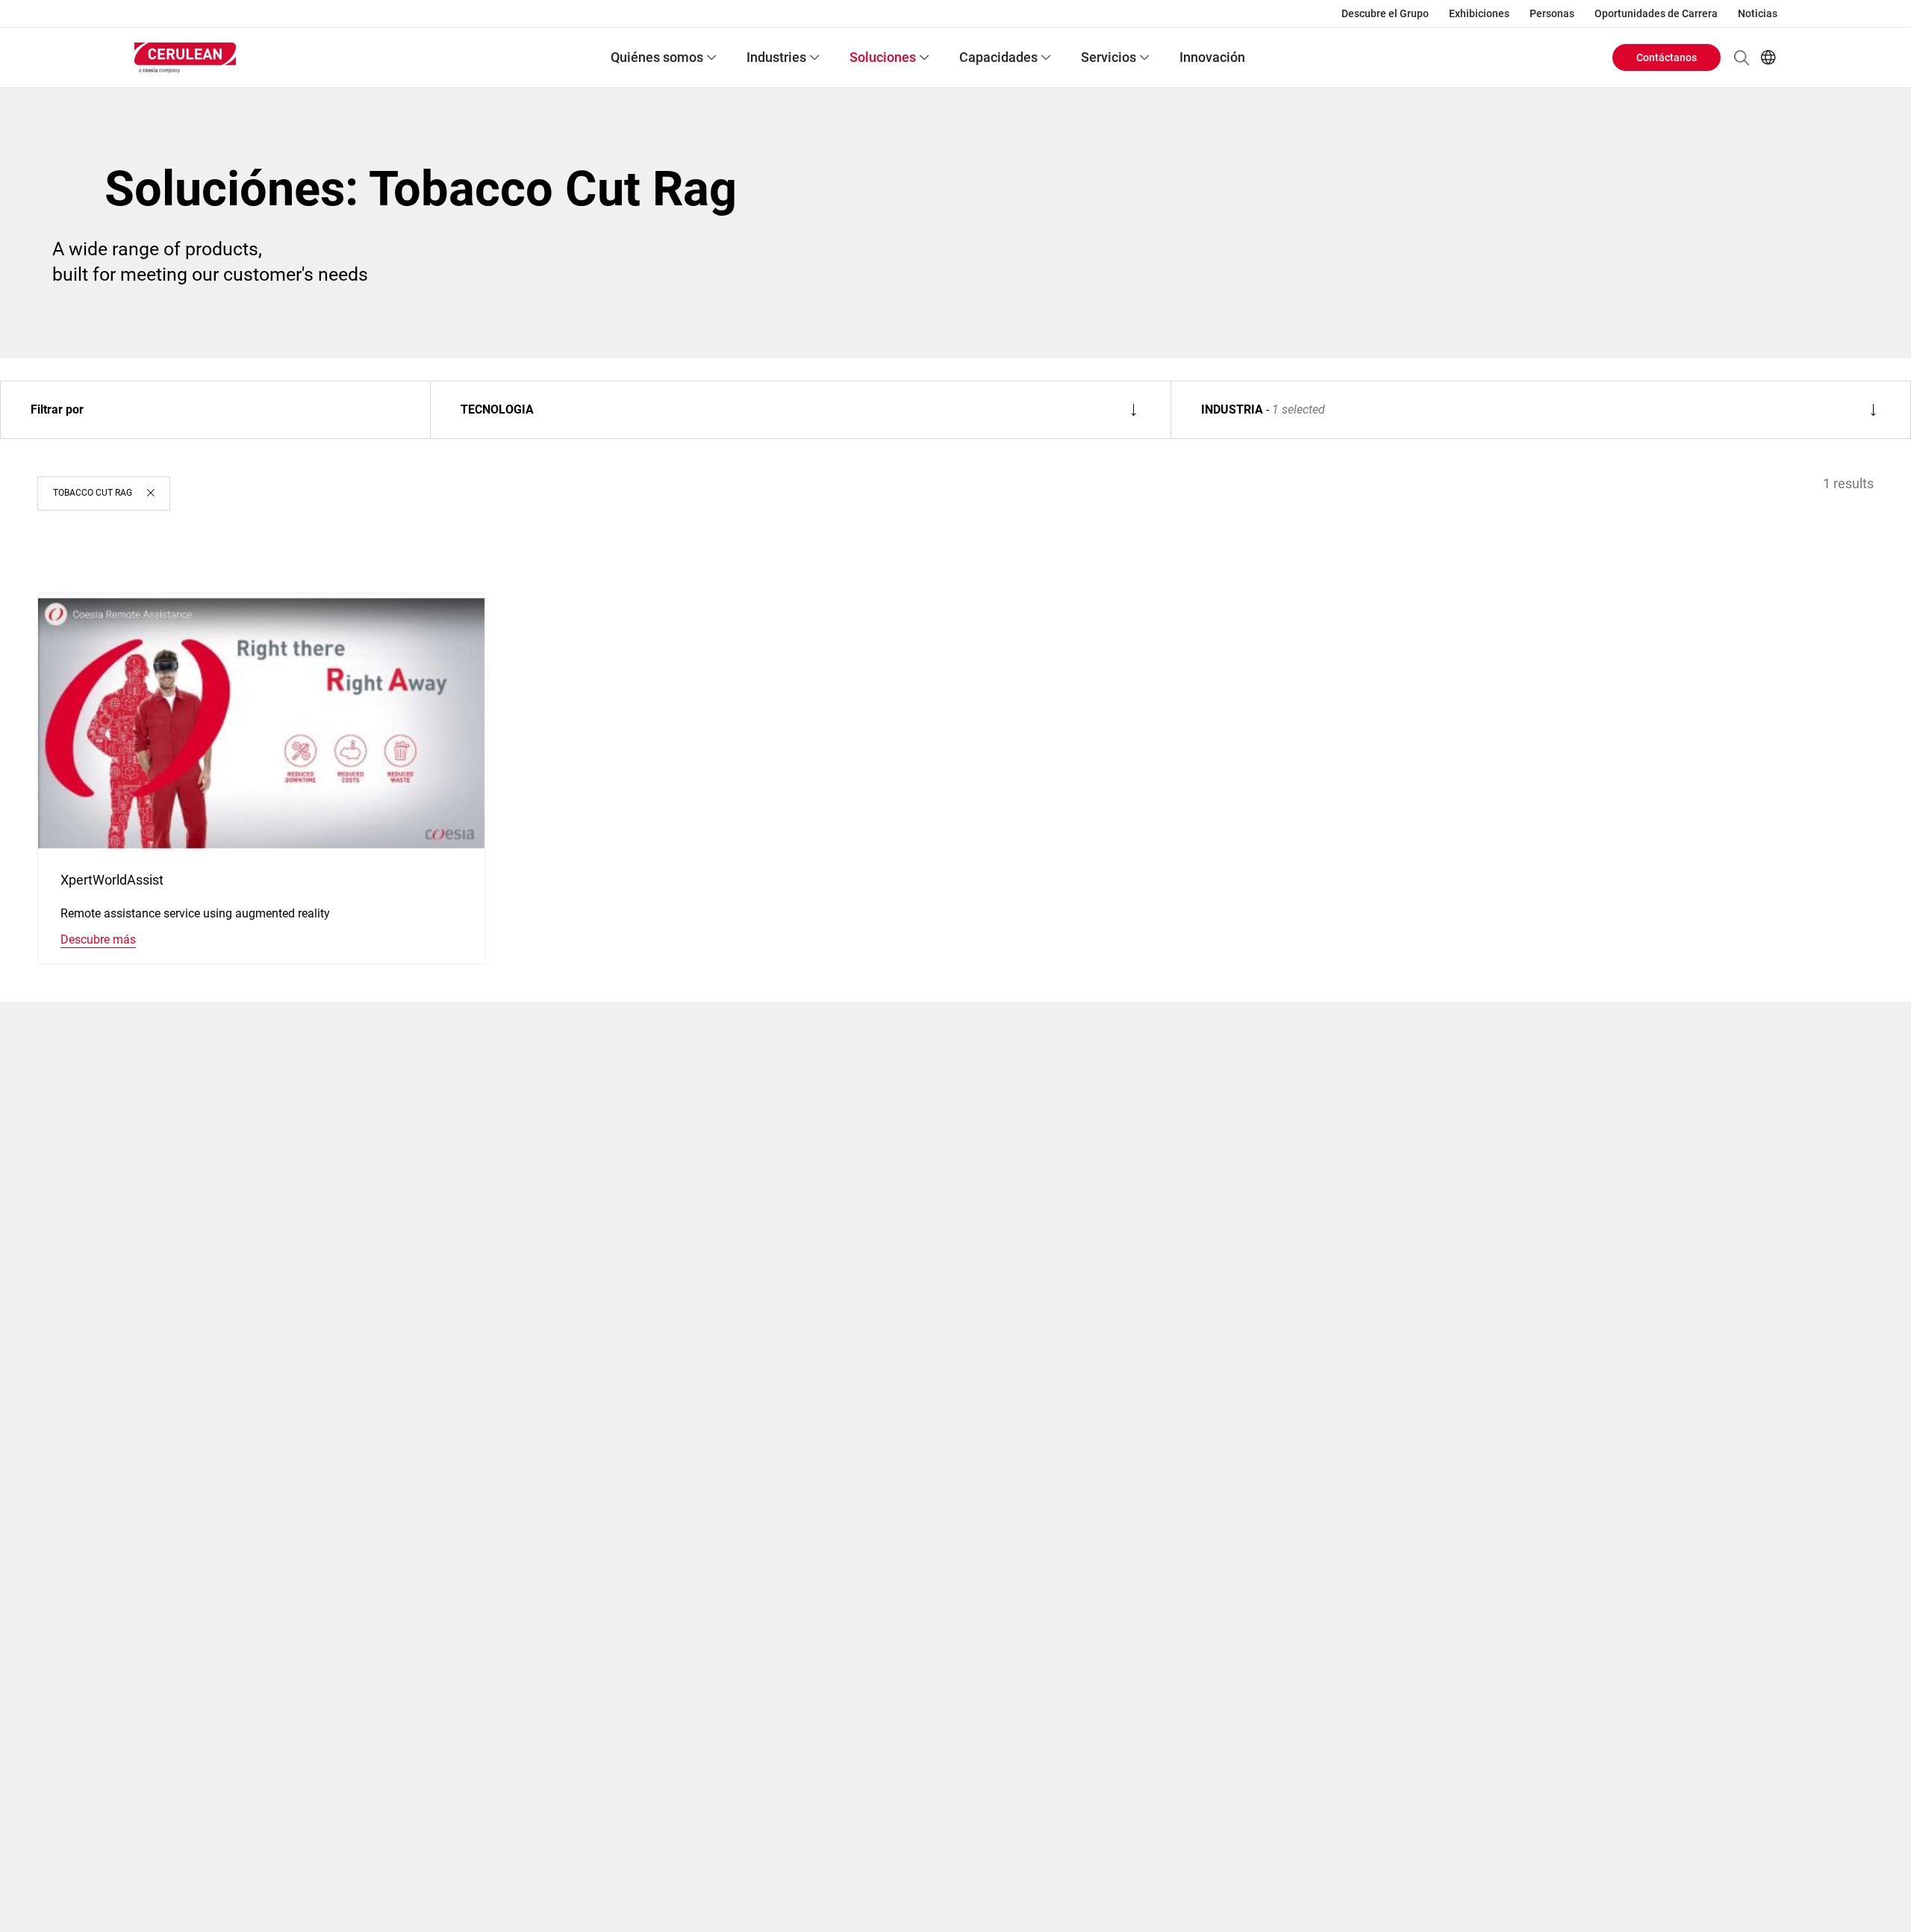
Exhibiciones (1479, 13)
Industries (776, 57)
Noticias (1758, 13)
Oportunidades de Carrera (1656, 13)
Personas (1552, 13)
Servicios (1109, 57)
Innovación (1212, 57)
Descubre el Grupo (1385, 13)
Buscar (1742, 57)
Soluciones (883, 57)
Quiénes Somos (657, 57)
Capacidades (998, 57)
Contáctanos (1667, 57)
